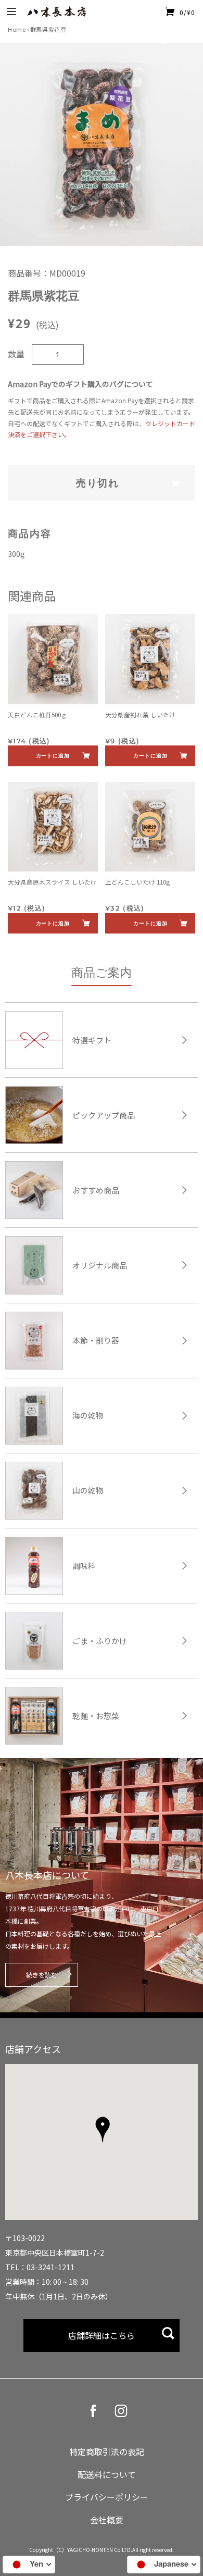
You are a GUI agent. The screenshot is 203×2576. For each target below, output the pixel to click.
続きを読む (42, 1975)
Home (17, 29)
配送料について (107, 2474)
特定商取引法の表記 (107, 2451)
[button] (102, 2131)
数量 (16, 354)
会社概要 (107, 2520)
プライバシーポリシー (107, 2497)
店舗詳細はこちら (102, 2335)
